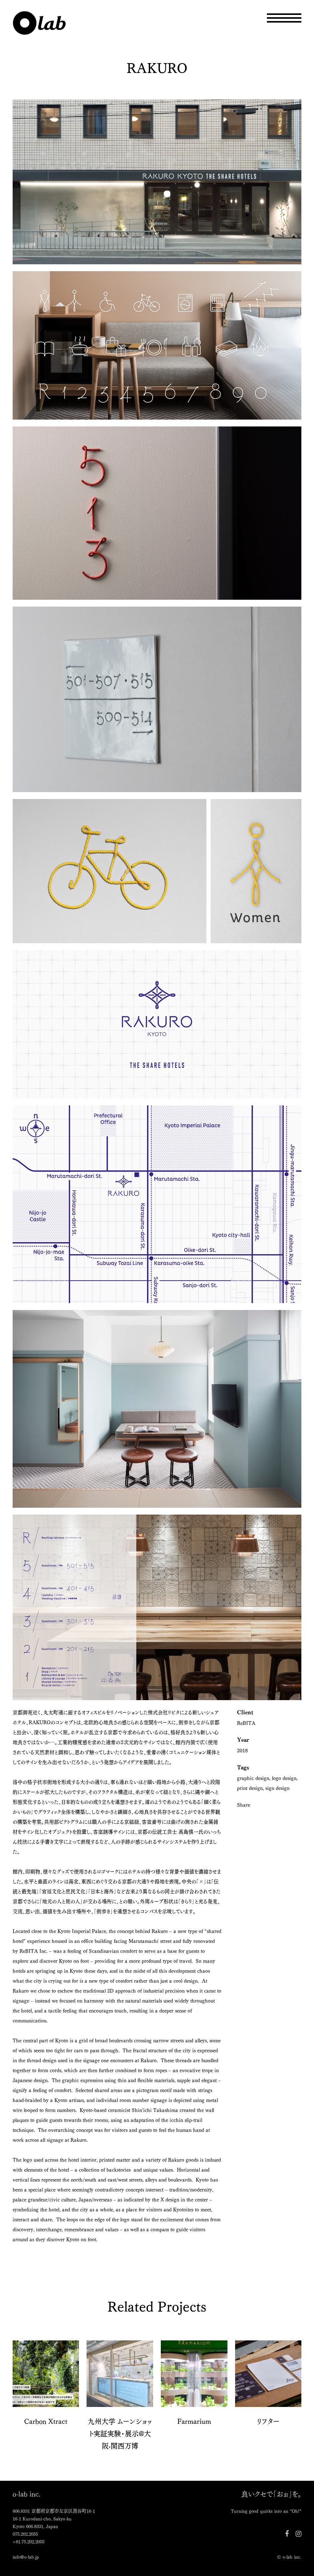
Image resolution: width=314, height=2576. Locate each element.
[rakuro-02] (157, 347)
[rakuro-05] (157, 701)
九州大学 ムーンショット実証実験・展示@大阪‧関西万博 (120, 2433)
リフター (268, 2421)
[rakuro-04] (157, 515)
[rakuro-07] (157, 1207)
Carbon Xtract (46, 2421)
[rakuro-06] (157, 1610)
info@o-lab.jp (26, 2557)
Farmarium (194, 2421)
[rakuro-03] (157, 184)
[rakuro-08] (157, 1411)
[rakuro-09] (157, 873)
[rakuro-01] (157, 1026)
